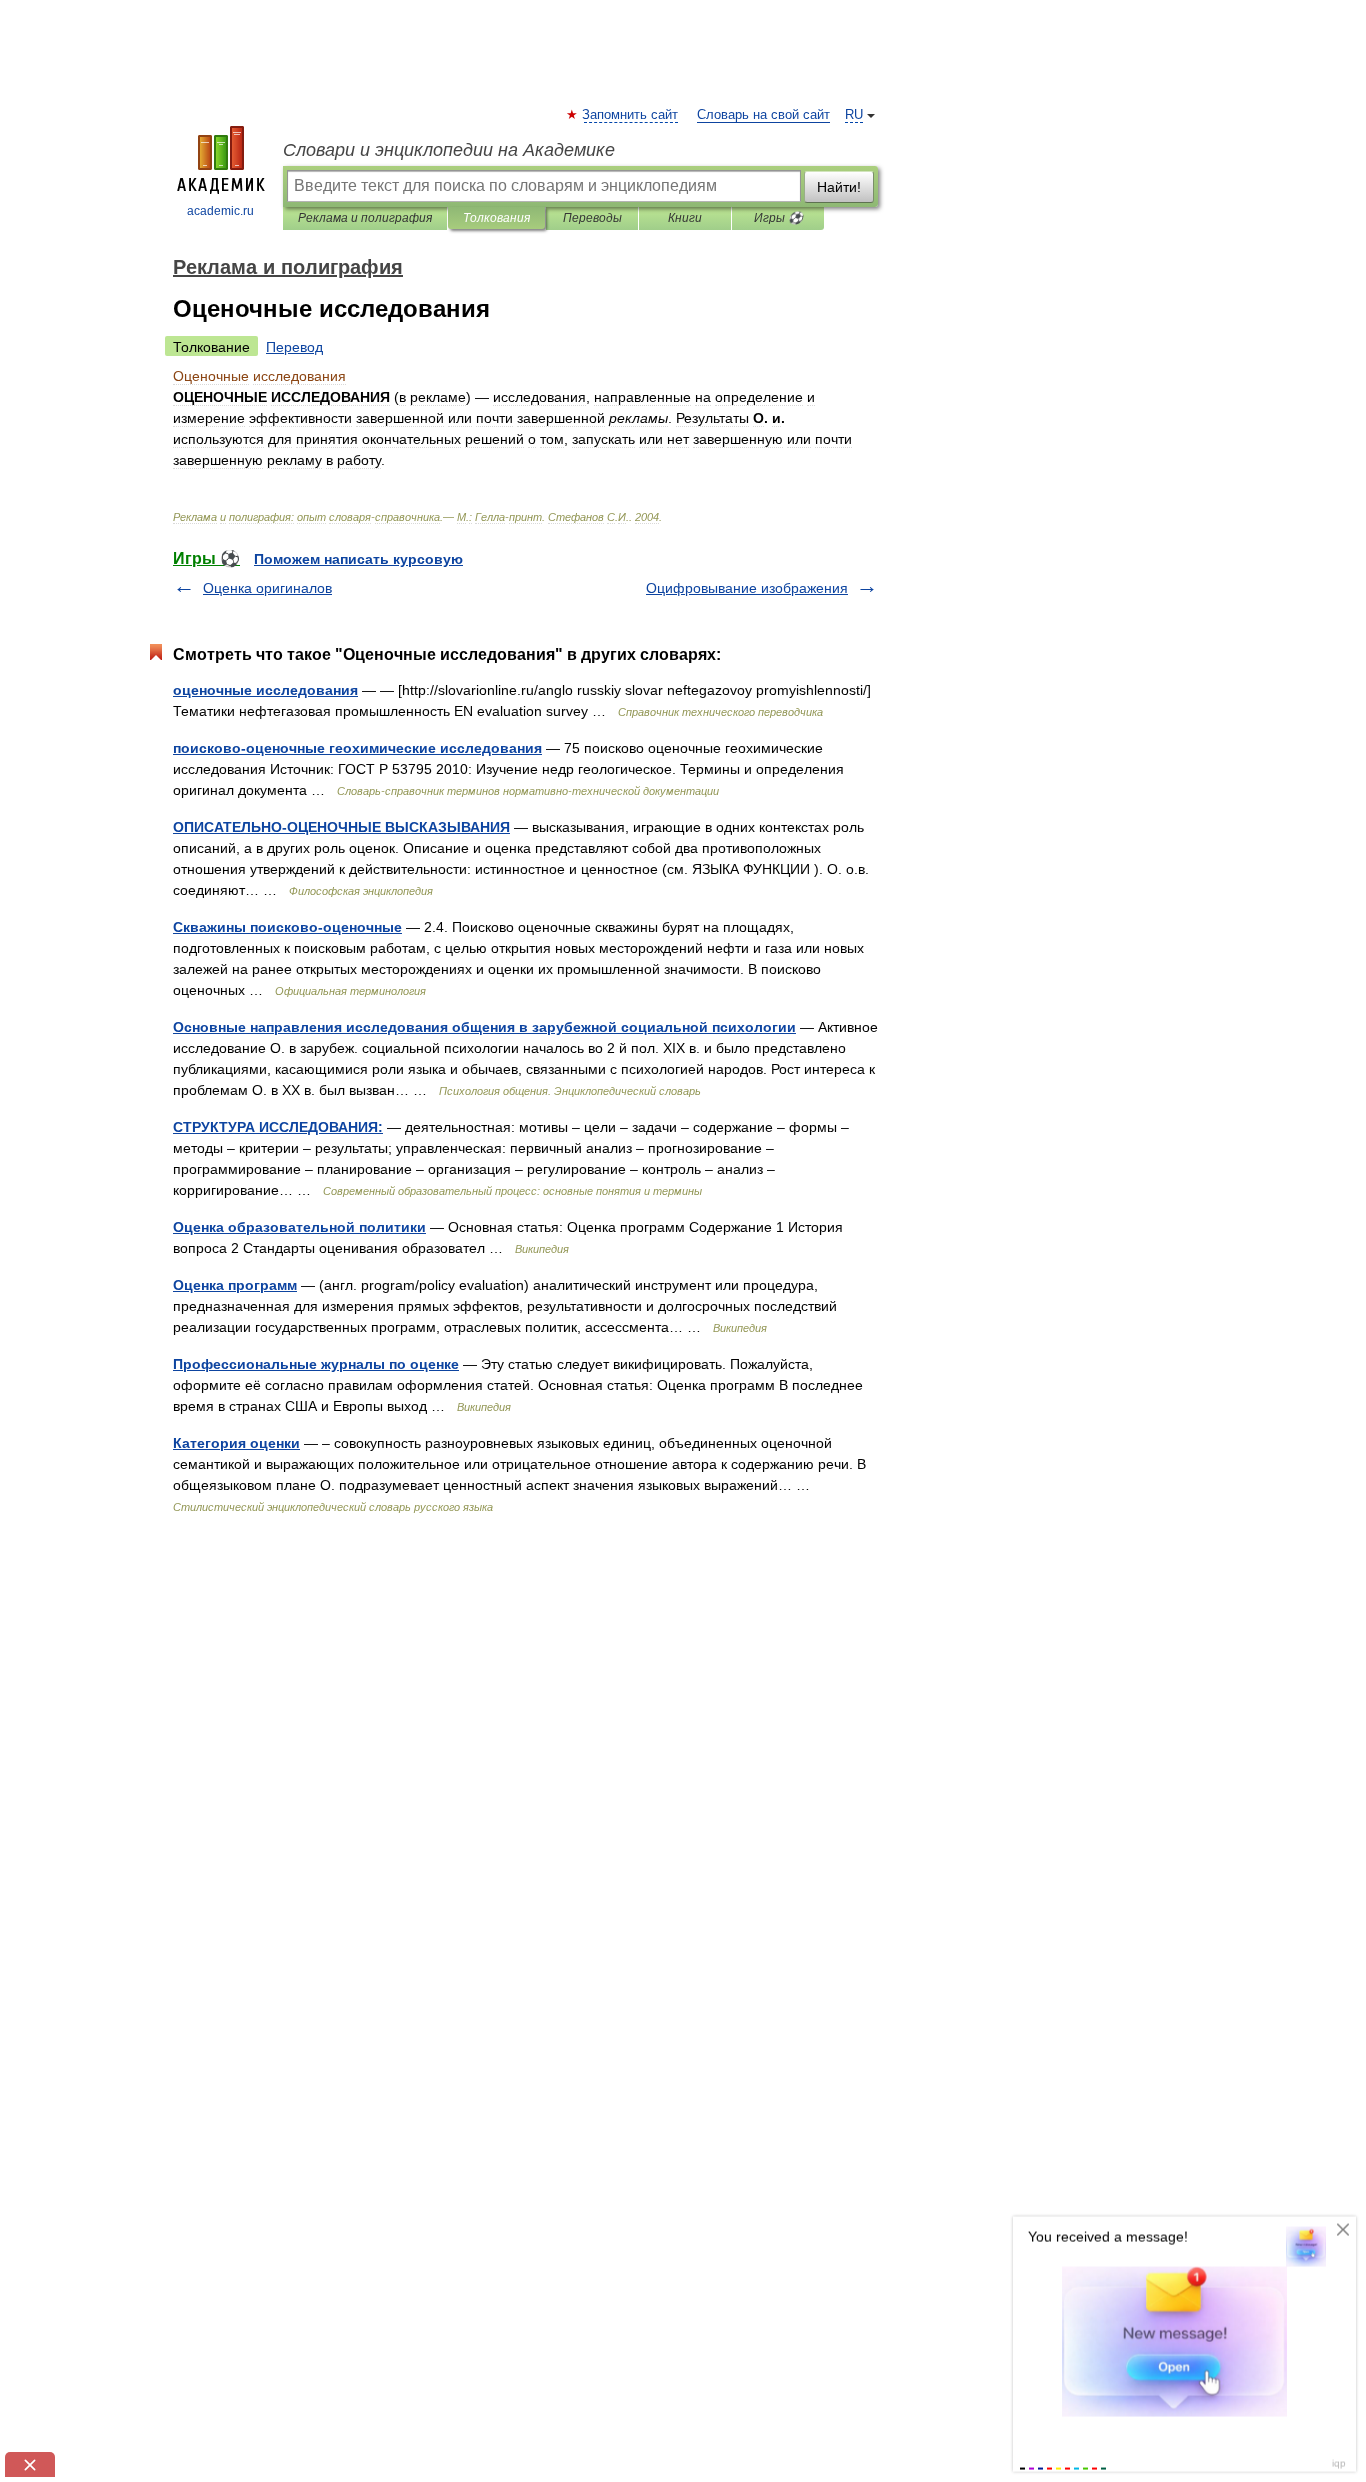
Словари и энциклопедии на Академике (449, 150)
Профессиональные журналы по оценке (316, 1364)
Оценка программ (235, 1285)
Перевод (294, 347)
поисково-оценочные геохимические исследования (357, 748)
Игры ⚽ (778, 218)
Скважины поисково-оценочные (287, 927)
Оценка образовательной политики (299, 1227)
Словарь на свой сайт (763, 115)
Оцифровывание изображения (747, 588)
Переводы (592, 218)
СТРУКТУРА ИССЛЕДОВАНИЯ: (278, 1127)
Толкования (496, 218)
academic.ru (220, 211)
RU (854, 115)
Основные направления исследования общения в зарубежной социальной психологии (484, 1027)
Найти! (839, 187)
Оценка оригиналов (267, 588)
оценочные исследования (265, 690)
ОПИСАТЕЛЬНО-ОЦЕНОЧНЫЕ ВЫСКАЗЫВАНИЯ (341, 827)
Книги (685, 218)
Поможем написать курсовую (358, 559)
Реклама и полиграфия (365, 218)
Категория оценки (236, 1443)
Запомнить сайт (631, 115)
